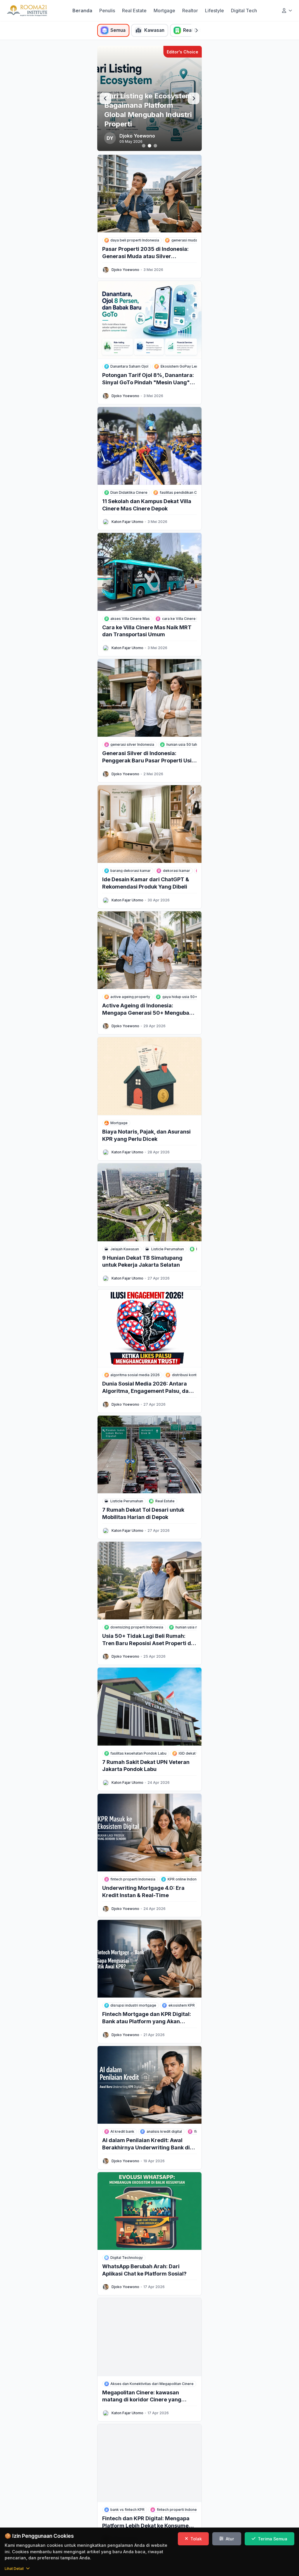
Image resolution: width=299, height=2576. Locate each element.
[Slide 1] (144, 146)
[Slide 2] (149, 146)
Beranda (82, 11)
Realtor (190, 11)
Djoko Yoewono (125, 270)
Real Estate (134, 11)
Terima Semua (273, 2539)
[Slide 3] (155, 146)
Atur (230, 2539)
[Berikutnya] (194, 98)
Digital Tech (244, 11)
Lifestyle (214, 11)
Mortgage (164, 11)
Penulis (107, 11)
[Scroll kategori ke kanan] (197, 30)
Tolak (196, 2539)
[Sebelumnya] (105, 98)
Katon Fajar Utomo (127, 522)
